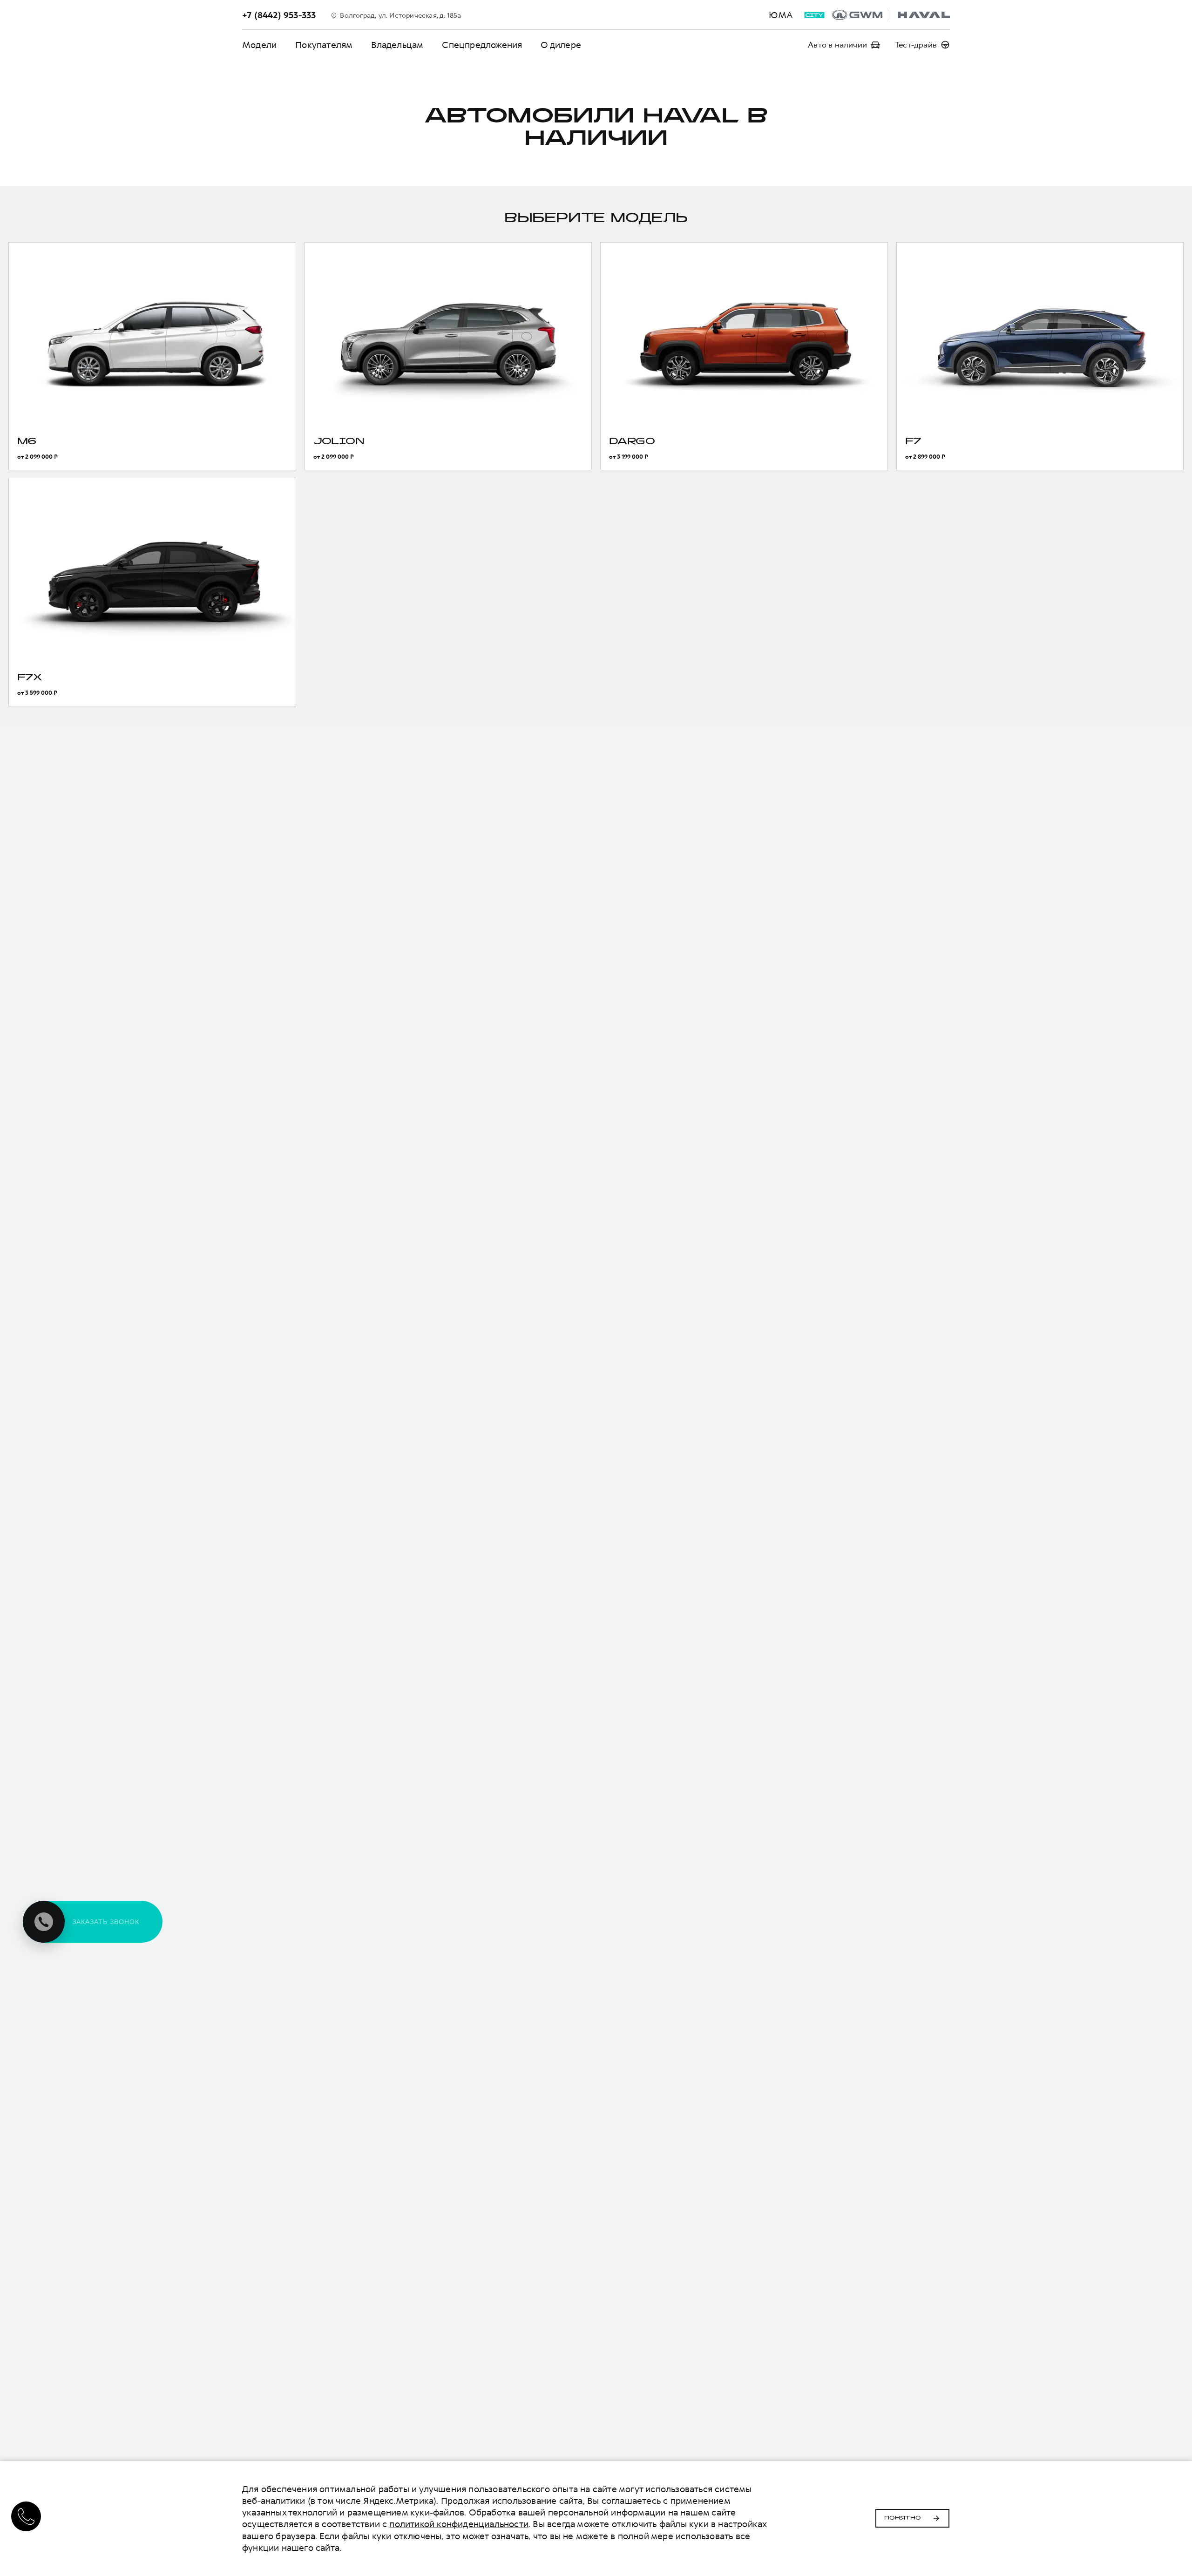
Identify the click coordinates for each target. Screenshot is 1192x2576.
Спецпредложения (482, 45)
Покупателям (324, 45)
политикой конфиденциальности (459, 2524)
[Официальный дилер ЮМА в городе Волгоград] (891, 15)
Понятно (903, 2518)
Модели (259, 45)
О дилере (561, 45)
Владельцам (397, 45)
